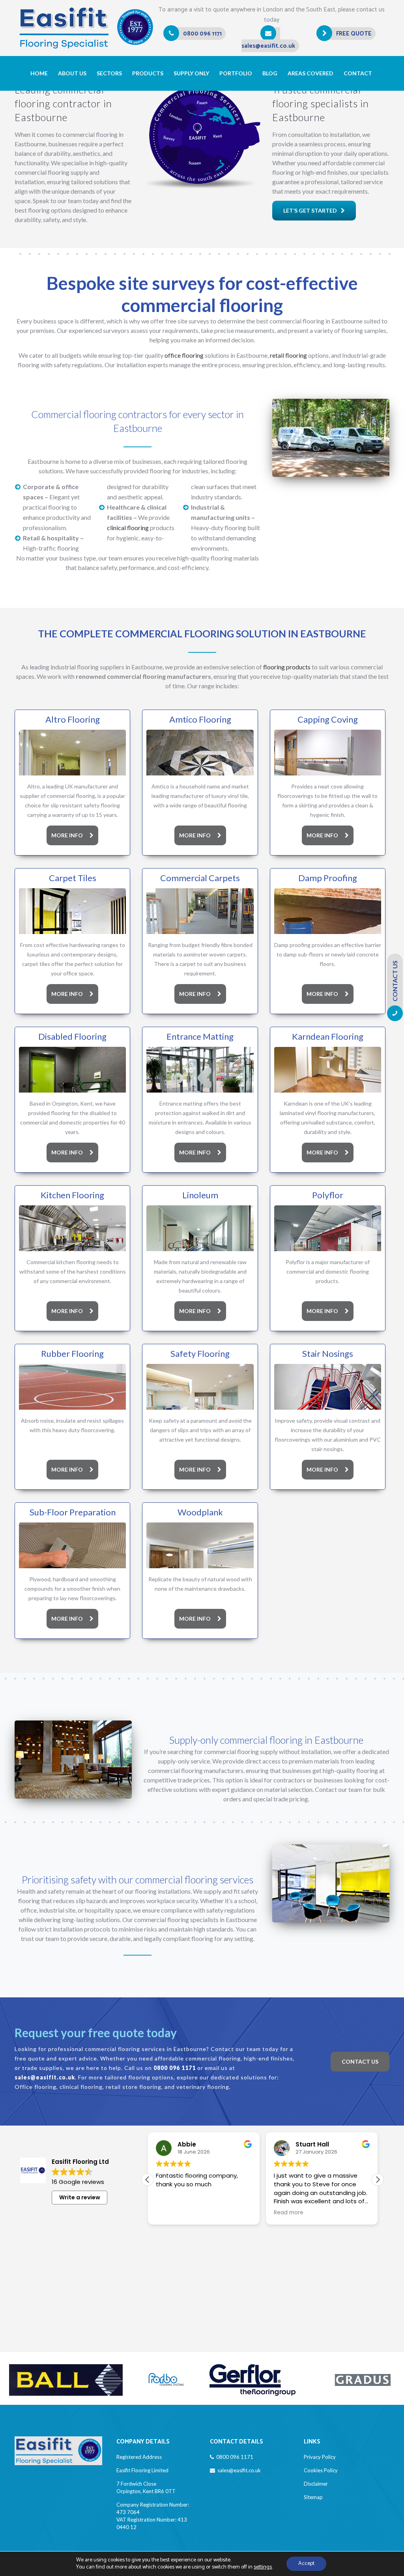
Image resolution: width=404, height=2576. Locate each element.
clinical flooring (128, 528)
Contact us (360, 2061)
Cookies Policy (321, 2470)
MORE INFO (67, 835)
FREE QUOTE (354, 34)
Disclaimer (316, 2484)
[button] (378, 2180)
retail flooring (288, 355)
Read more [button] (177, 2213)
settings (263, 2567)
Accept (306, 2564)
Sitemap (313, 2497)
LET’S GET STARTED (310, 210)
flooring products (287, 667)
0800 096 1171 (202, 34)
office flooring (184, 355)
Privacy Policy (320, 2457)
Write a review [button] (80, 2197)
